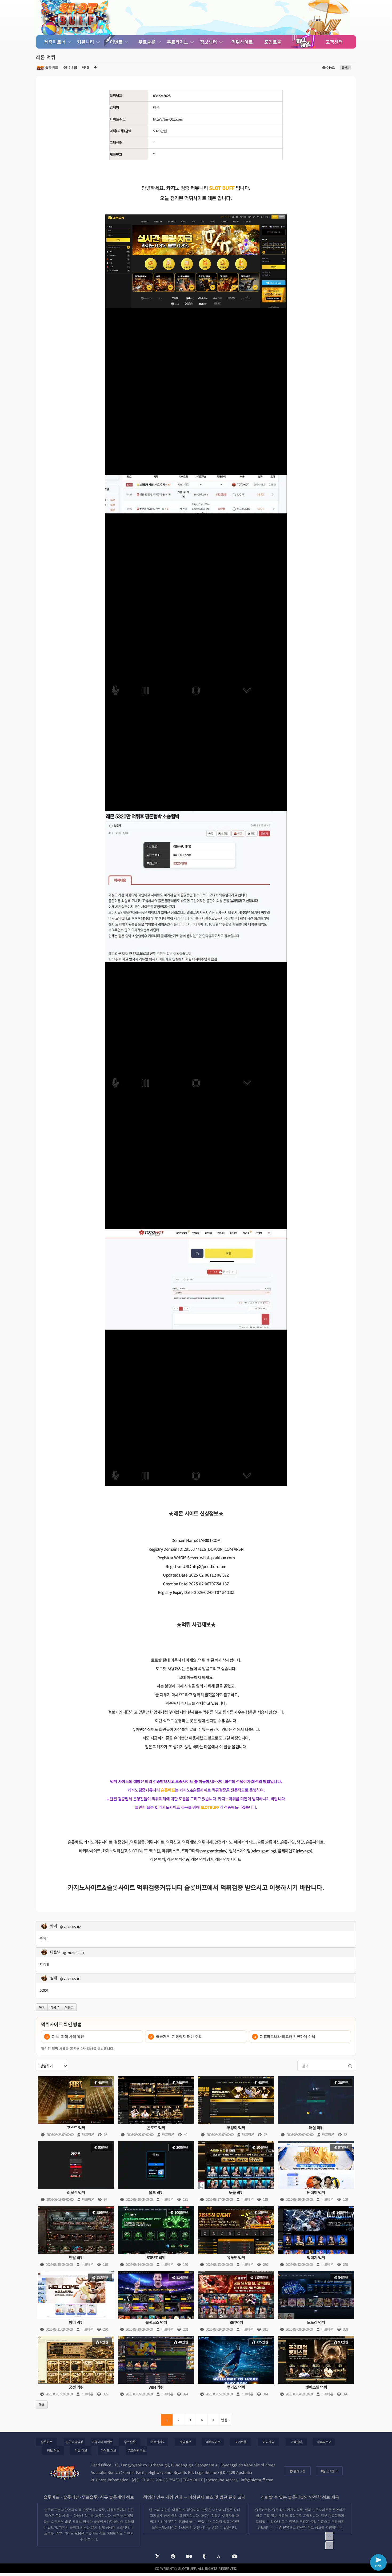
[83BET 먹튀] (156, 2237)
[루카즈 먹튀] (236, 2367)
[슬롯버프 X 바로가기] (158, 2557)
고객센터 (334, 42)
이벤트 (117, 42)
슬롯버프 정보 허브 (99, 2533)
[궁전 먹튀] (76, 2367)
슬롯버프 (47, 2442)
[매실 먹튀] (316, 2107)
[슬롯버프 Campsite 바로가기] (219, 2556)
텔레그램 (299, 2471)
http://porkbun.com (209, 1566)
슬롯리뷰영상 (74, 2442)
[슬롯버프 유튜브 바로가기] (234, 2557)
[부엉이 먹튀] (236, 2107)
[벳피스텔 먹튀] (316, 2367)
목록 (42, 2007)
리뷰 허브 (81, 2450)
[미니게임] (303, 42)
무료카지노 (178, 42)
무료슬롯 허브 (136, 2450)
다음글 (55, 2007)
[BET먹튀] (236, 2302)
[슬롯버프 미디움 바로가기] (189, 2557)
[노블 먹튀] (236, 2172)
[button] (196, 2024)
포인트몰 (273, 42)
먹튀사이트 (242, 42)
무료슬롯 (148, 42)
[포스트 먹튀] (76, 2107)
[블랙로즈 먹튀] (156, 2302)
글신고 (345, 67)
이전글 (69, 2007)
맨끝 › (225, 2420)
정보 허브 (53, 2450)
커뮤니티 (86, 42)
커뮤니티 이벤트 (102, 2442)
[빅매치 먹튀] (316, 2237)
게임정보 (185, 2442)
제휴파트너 (56, 42)
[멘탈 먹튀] (76, 2237)
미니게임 (269, 2442)
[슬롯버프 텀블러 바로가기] (204, 2557)
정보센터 (209, 42)
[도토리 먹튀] (316, 2302)
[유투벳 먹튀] (236, 2237)
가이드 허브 (109, 2450)
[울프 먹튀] (156, 2172)
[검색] (348, 2066)
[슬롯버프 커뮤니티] (76, 18)
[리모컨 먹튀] (76, 2172)
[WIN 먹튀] (156, 2367)
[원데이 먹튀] (316, 2172)
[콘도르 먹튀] (156, 2107)
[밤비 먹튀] (76, 2302)
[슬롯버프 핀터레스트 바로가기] (173, 2557)
